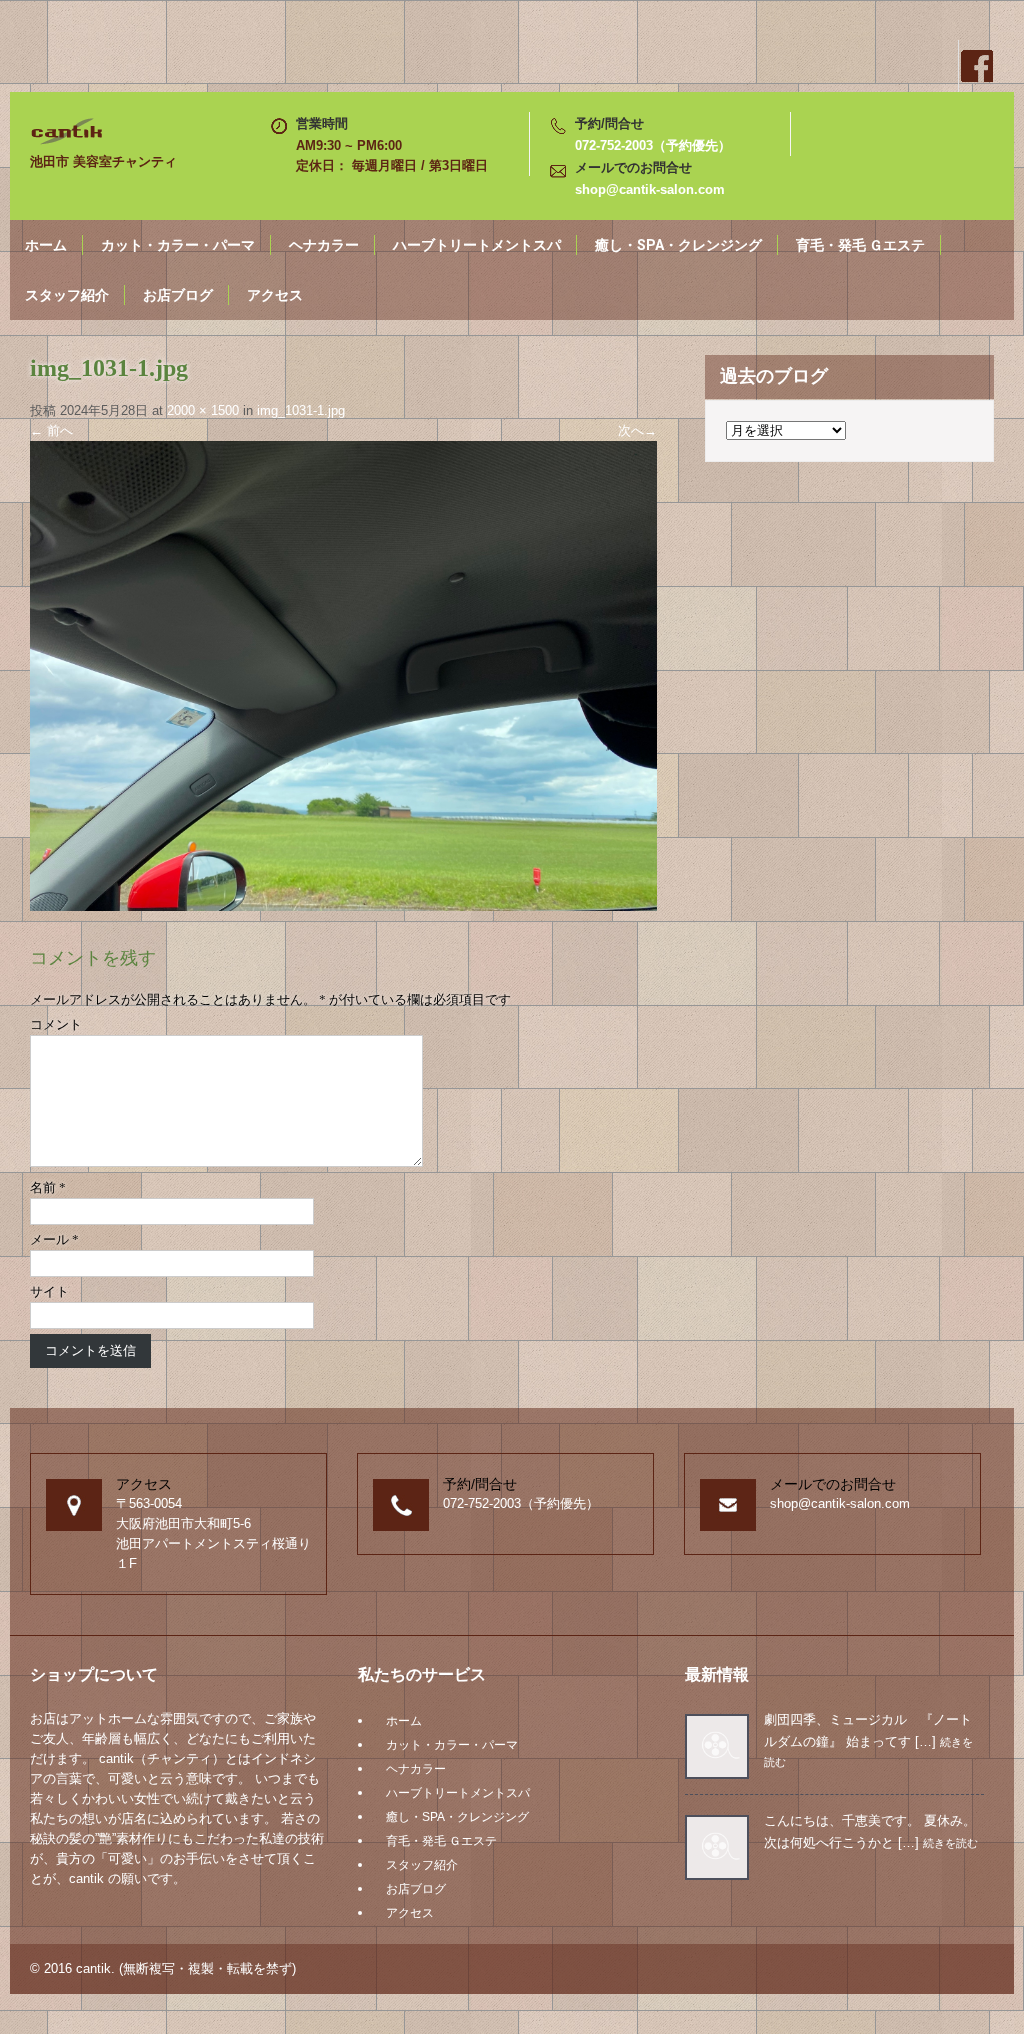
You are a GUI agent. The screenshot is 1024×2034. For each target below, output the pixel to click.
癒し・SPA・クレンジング (678, 245)
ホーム (46, 245)
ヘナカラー (324, 245)
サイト (49, 1291)
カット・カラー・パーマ (178, 245)
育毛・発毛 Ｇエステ (860, 245)
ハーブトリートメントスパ (477, 245)
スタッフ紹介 (67, 295)
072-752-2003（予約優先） (653, 145)
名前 (48, 1187)
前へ (51, 430)
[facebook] (976, 66)
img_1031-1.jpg (301, 410)
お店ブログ (178, 295)
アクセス (275, 295)
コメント (56, 1024)
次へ (637, 430)
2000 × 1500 (203, 410)
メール (54, 1239)
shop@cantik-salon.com (650, 189)
